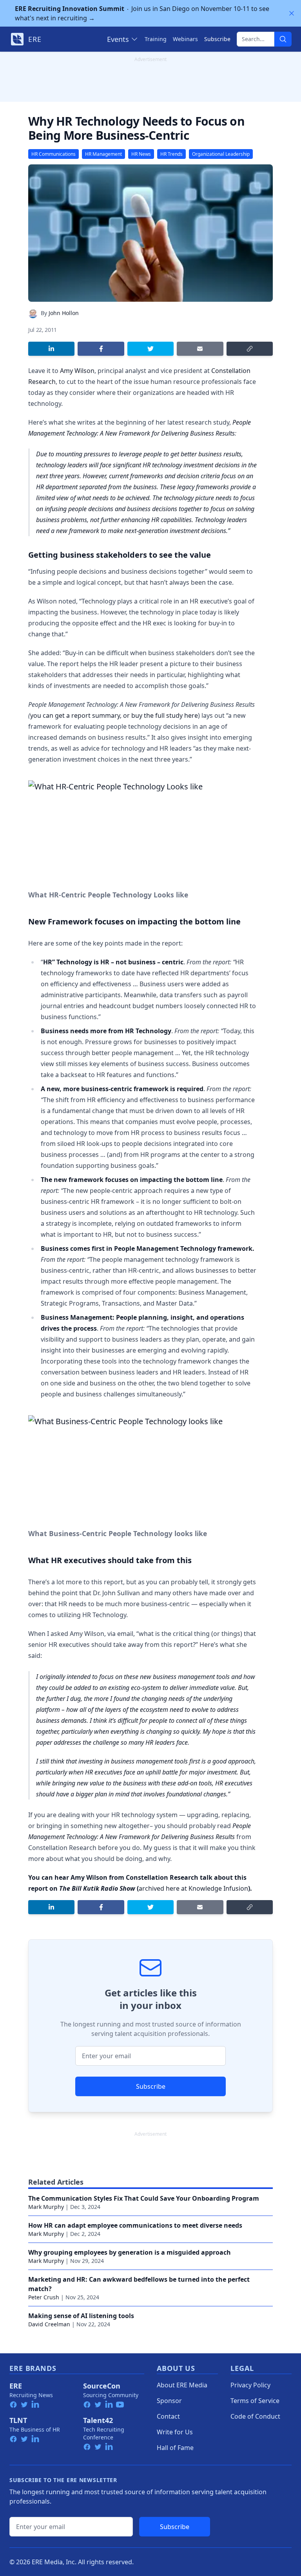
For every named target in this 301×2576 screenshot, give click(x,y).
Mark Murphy (46, 2207)
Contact (168, 2416)
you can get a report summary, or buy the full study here (114, 715)
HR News (141, 154)
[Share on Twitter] (150, 349)
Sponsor (169, 2401)
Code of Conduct (255, 2416)
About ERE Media (182, 2385)
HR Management (103, 154)
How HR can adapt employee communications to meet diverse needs (135, 2225)
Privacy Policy (250, 2385)
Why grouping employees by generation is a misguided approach (130, 2252)
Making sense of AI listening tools (81, 2316)
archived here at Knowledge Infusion (193, 1888)
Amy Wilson (77, 371)
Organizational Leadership (221, 154)
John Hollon (64, 313)
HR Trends (171, 154)
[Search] (283, 39)
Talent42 (98, 2420)
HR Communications (53, 154)
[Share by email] (200, 349)
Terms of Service (255, 2401)
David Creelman (49, 2324)
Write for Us (175, 2432)
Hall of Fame (175, 2448)
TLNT (18, 2420)
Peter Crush (44, 2297)
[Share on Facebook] (101, 349)
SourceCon (102, 2386)
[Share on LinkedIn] (51, 349)
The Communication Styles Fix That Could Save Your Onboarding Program (144, 2198)
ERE (16, 2386)
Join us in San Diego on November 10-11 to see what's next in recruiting (142, 13)
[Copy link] (250, 349)
